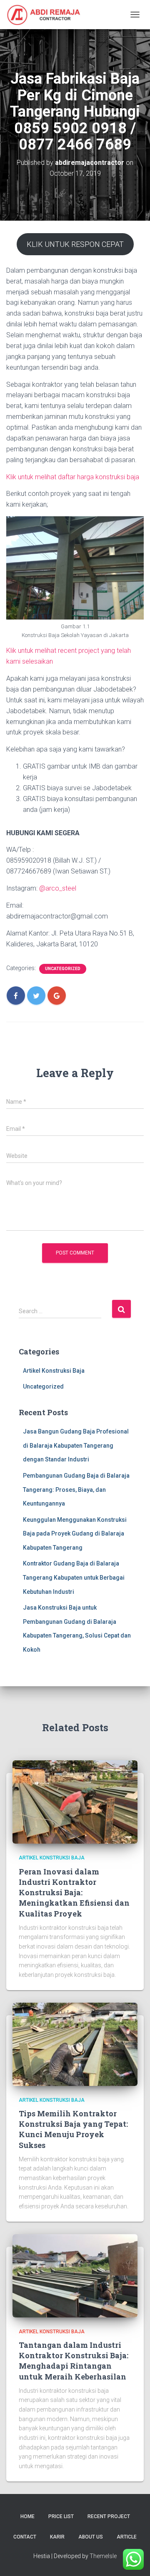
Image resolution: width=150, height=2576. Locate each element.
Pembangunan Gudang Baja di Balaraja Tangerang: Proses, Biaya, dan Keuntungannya (76, 1490)
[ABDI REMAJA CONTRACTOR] (47, 15)
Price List (61, 2516)
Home (27, 2516)
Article (127, 2537)
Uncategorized (63, 969)
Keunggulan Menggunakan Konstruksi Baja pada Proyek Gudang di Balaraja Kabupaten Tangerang (75, 1534)
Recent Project (109, 2516)
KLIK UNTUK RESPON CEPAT (75, 244)
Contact (25, 2537)
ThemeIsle (103, 2556)
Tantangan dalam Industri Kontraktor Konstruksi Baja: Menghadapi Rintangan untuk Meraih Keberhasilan (74, 2361)
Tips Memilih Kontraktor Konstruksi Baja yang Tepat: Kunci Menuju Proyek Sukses (73, 2129)
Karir (57, 2537)
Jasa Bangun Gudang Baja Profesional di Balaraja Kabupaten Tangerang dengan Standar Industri (76, 1445)
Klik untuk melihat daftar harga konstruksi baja (73, 477)
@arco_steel (58, 888)
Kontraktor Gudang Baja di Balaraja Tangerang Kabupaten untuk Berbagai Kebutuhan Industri (74, 1577)
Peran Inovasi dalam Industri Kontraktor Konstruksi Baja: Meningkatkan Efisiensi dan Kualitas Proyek (74, 1893)
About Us (91, 2537)
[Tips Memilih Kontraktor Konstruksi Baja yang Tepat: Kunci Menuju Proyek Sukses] (75, 2043)
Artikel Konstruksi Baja (54, 1371)
